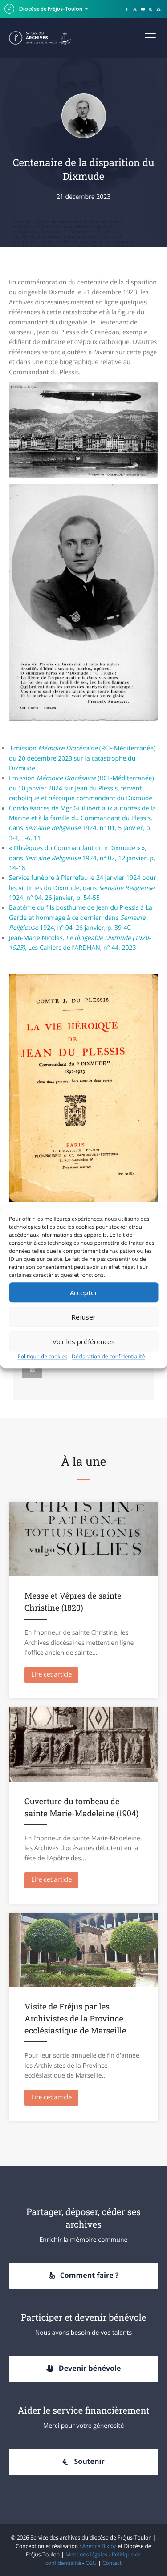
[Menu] (150, 38)
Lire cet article (55, 1675)
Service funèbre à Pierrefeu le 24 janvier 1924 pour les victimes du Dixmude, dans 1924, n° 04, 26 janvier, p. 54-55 (82, 888)
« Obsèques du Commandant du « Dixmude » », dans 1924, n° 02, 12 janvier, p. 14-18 (82, 858)
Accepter (84, 1292)
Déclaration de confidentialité (108, 1356)
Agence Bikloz (100, 2546)
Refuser (83, 1317)
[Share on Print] (32, 1369)
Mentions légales (86, 2554)
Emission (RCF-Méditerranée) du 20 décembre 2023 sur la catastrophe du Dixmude (82, 758)
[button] (83, 2276)
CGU (91, 2563)
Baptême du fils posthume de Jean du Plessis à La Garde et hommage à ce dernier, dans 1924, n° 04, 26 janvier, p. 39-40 (81, 918)
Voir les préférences (84, 1341)
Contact (112, 2563)
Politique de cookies (42, 1356)
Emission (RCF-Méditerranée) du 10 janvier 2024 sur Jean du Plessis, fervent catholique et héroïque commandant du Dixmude (81, 788)
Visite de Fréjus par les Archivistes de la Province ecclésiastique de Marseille (75, 2018)
